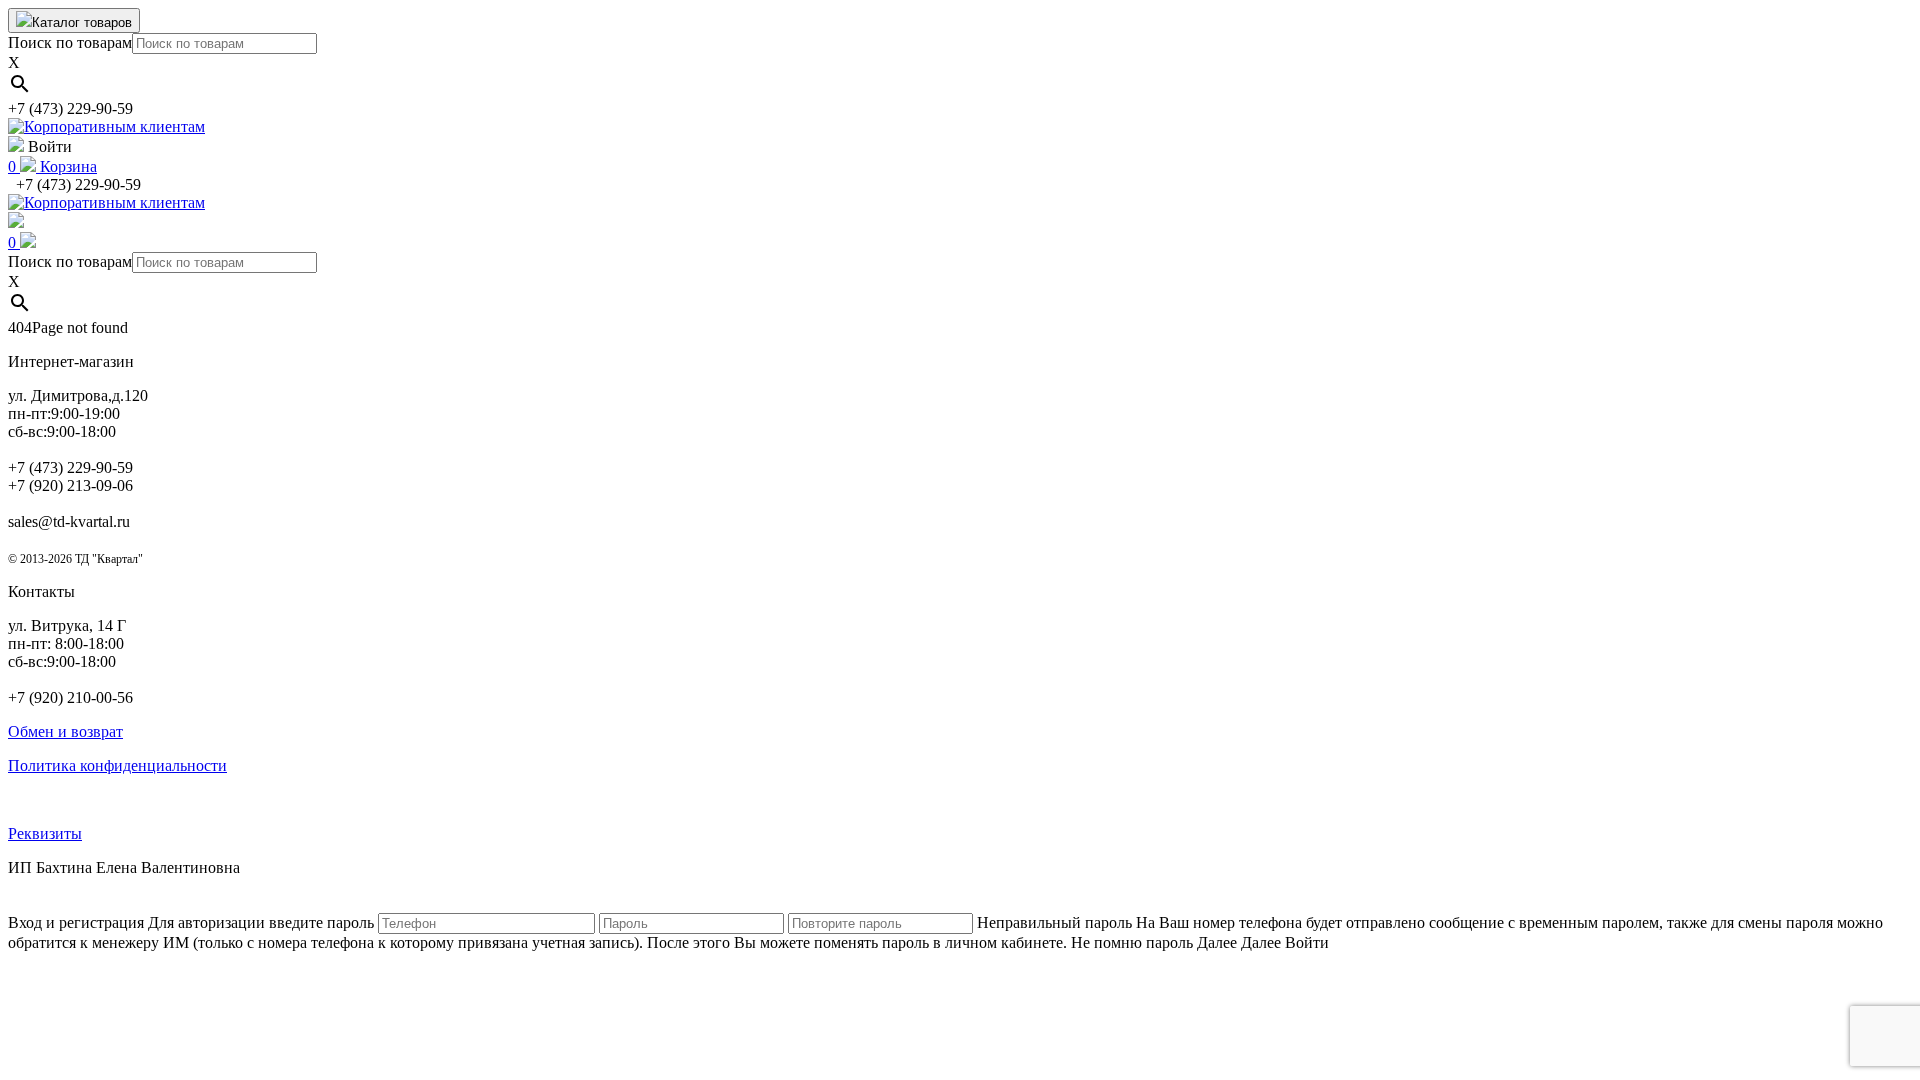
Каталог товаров (82, 22)
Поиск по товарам (70, 42)
